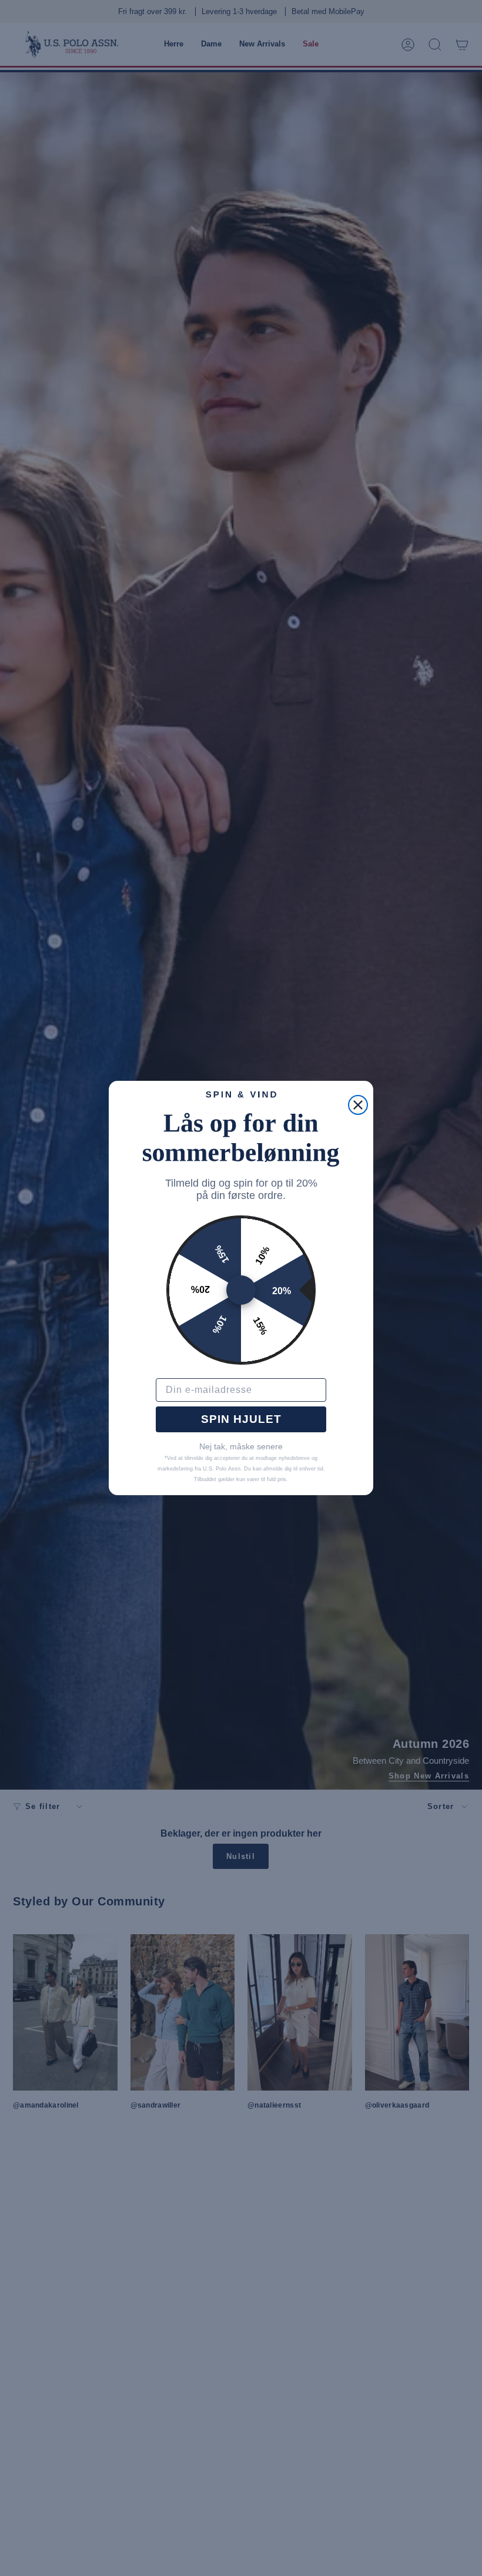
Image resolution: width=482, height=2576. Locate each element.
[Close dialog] (358, 1105)
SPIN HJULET (241, 1419)
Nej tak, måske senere (241, 1446)
